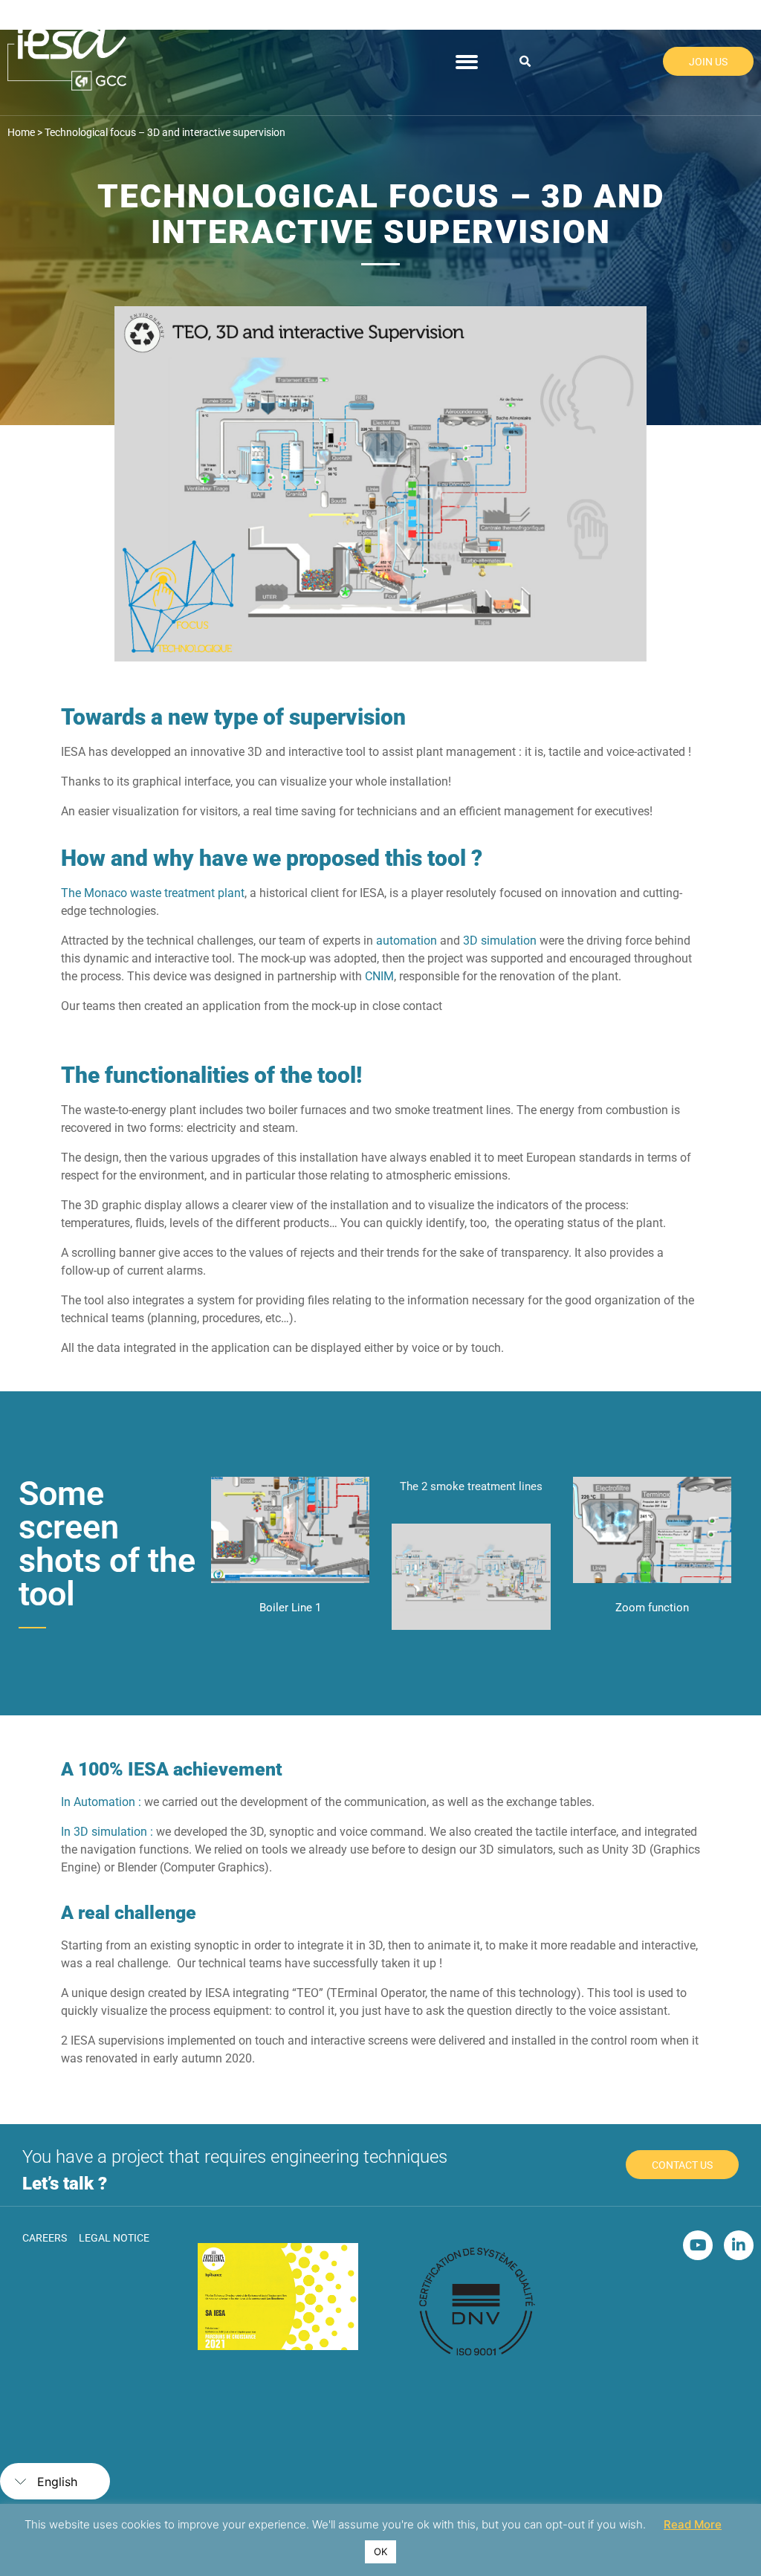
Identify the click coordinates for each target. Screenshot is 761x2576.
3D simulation (500, 941)
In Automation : (101, 1802)
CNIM (379, 976)
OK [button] (380, 2551)
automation (407, 941)
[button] (525, 62)
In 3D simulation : (107, 1832)
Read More (693, 2524)
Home (21, 132)
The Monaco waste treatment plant (153, 893)
